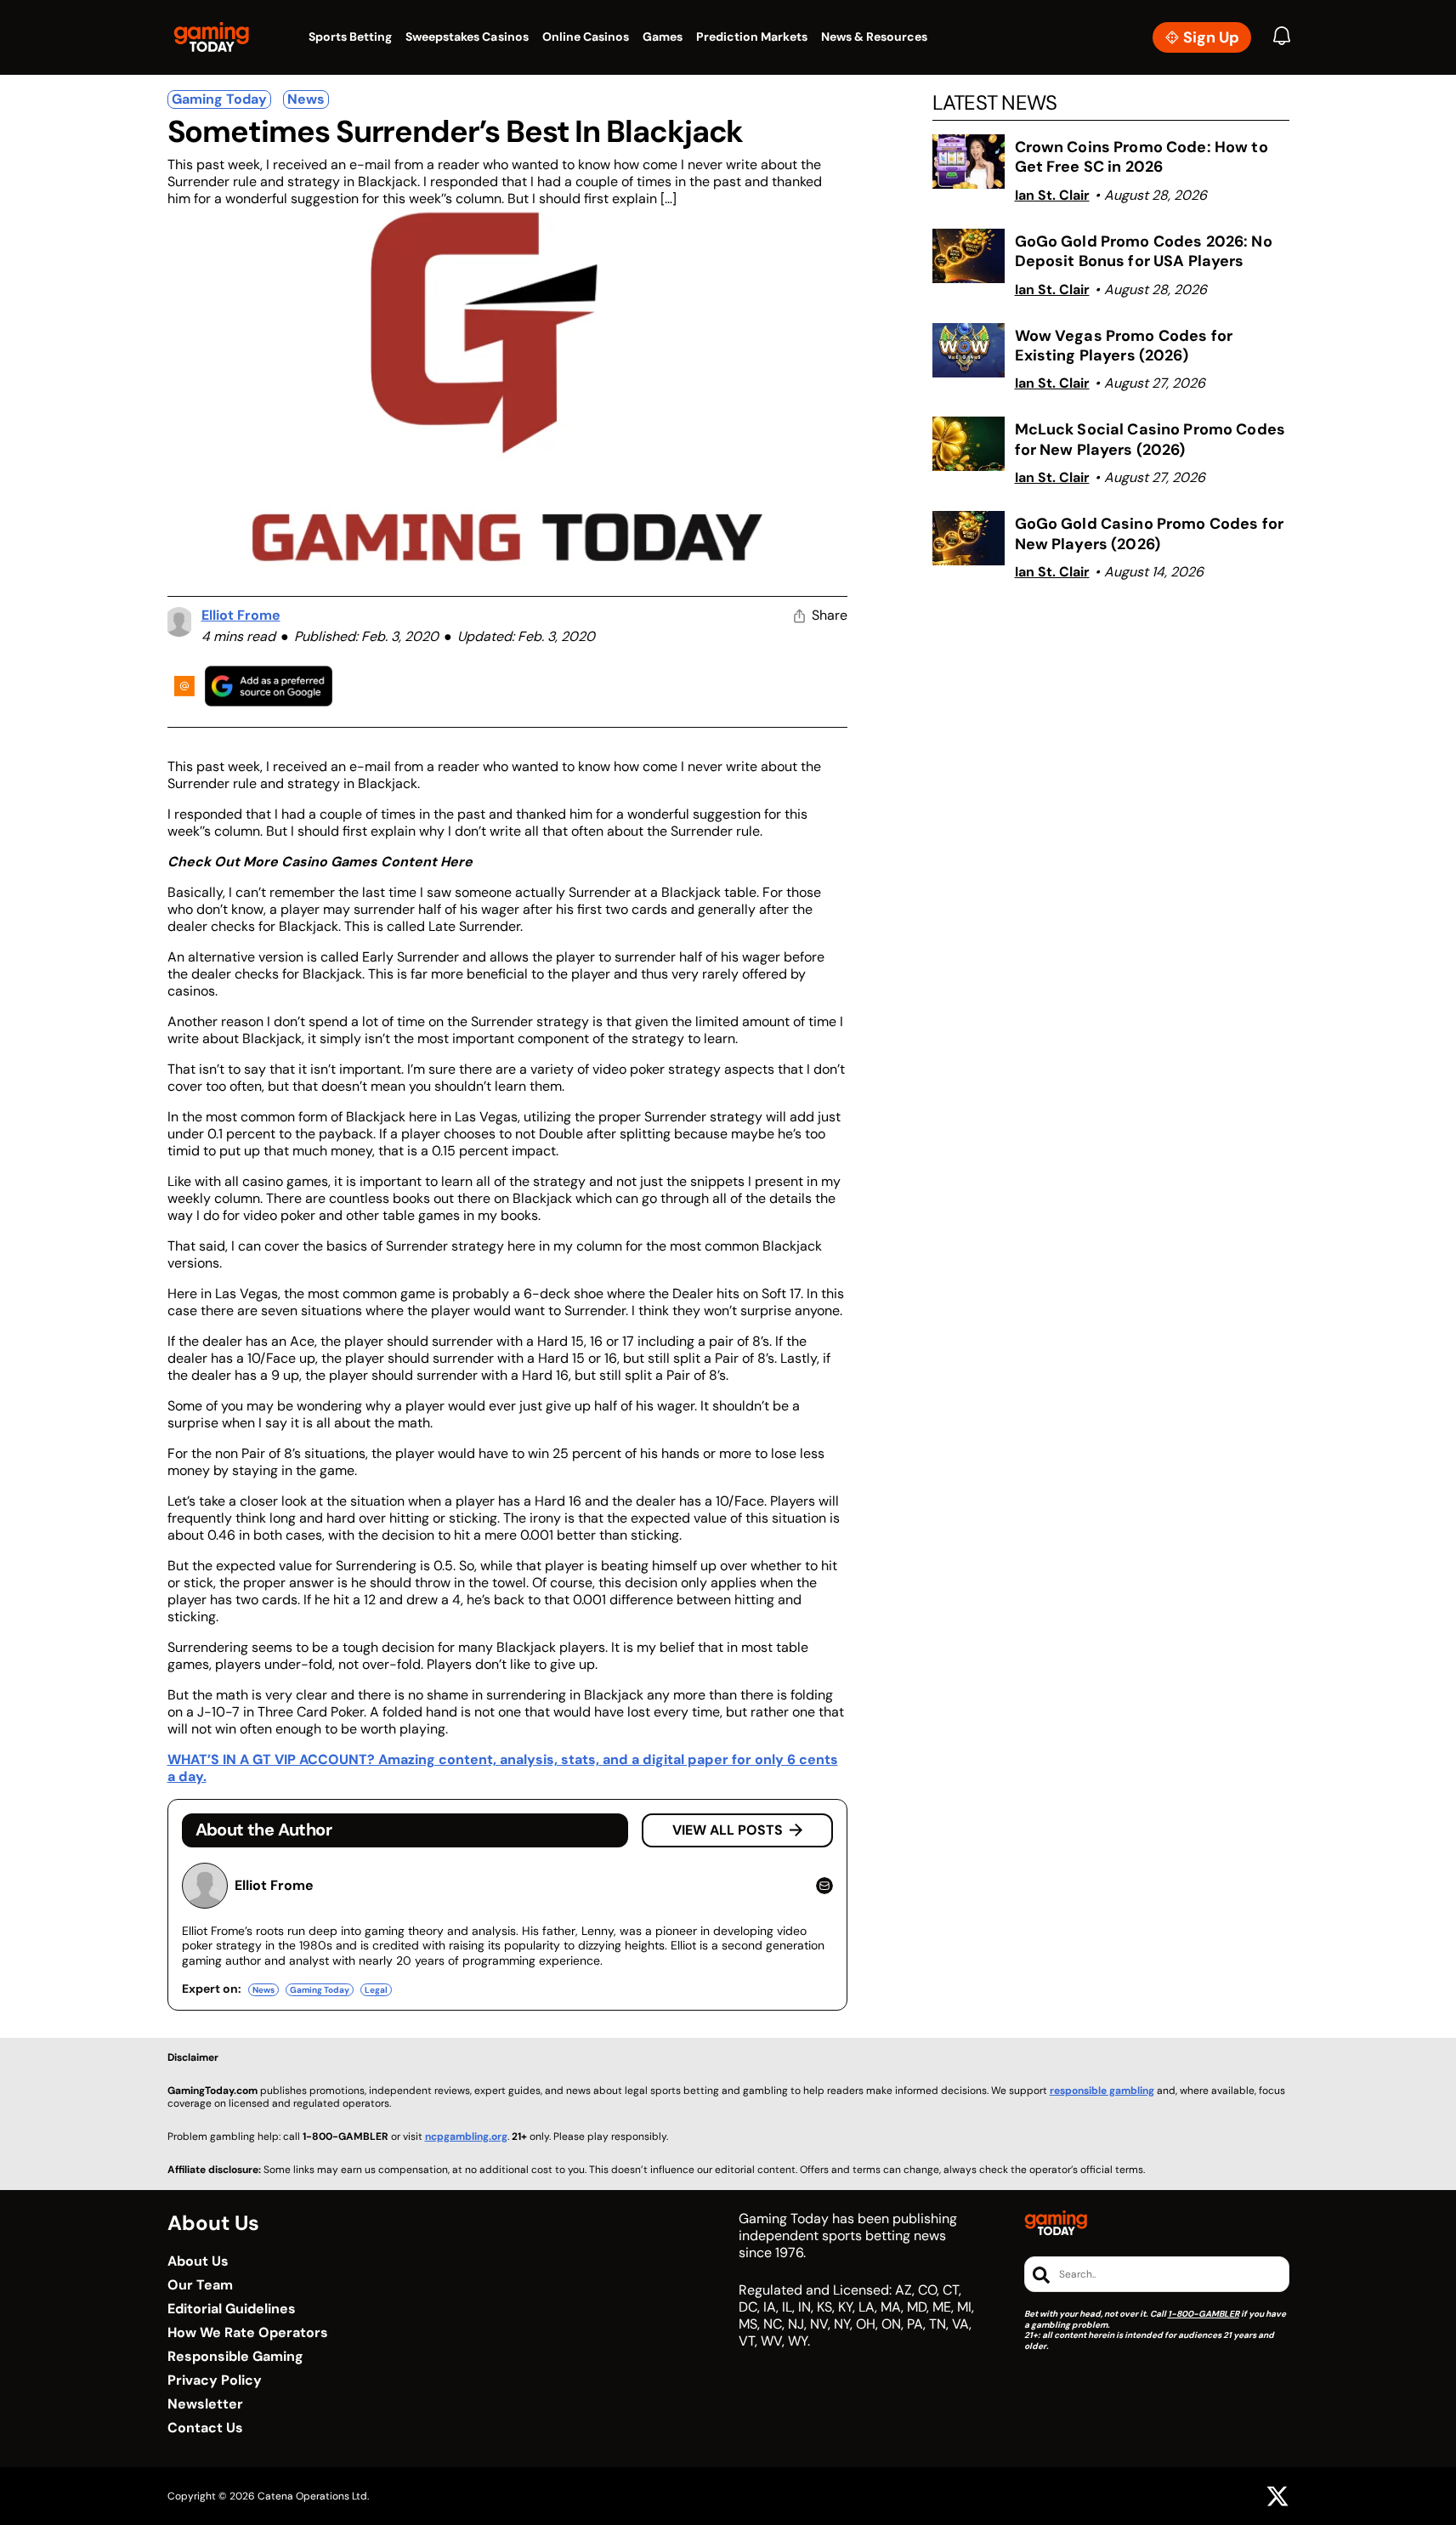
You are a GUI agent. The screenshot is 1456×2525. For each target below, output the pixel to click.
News (306, 99)
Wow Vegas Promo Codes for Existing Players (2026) (1124, 346)
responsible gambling (1102, 2091)
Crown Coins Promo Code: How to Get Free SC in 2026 (1142, 157)
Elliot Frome (241, 615)
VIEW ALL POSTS (728, 1830)
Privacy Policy (215, 2380)
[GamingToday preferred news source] (269, 686)
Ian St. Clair (1052, 195)
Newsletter (205, 2404)
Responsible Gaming (235, 2357)
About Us (198, 2261)
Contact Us (205, 2428)
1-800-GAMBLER (1204, 2314)
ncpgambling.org (466, 2136)
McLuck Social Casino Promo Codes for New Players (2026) (1150, 439)
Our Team (200, 2285)
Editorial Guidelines (232, 2309)
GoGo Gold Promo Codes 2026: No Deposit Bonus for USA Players (1144, 251)
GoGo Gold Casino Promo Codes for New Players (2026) (1149, 533)
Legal (376, 1990)
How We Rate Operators (248, 2333)
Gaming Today (219, 99)
